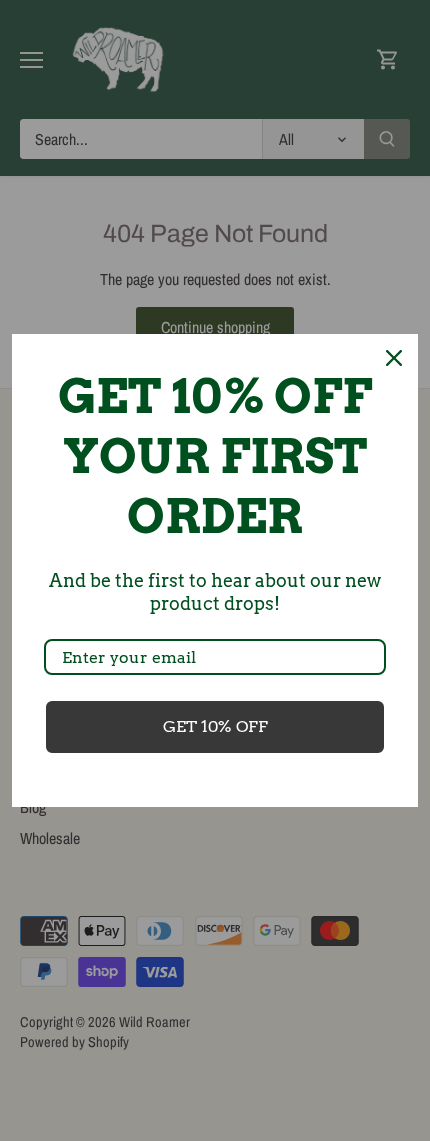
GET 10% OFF (215, 726)
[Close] (394, 358)
